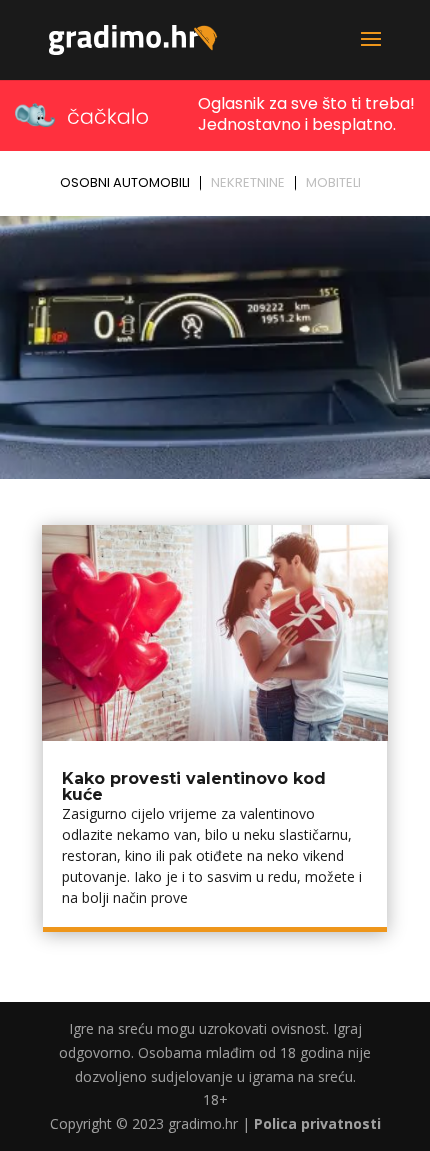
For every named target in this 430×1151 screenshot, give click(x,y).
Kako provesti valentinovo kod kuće (194, 786)
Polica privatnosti (317, 1123)
